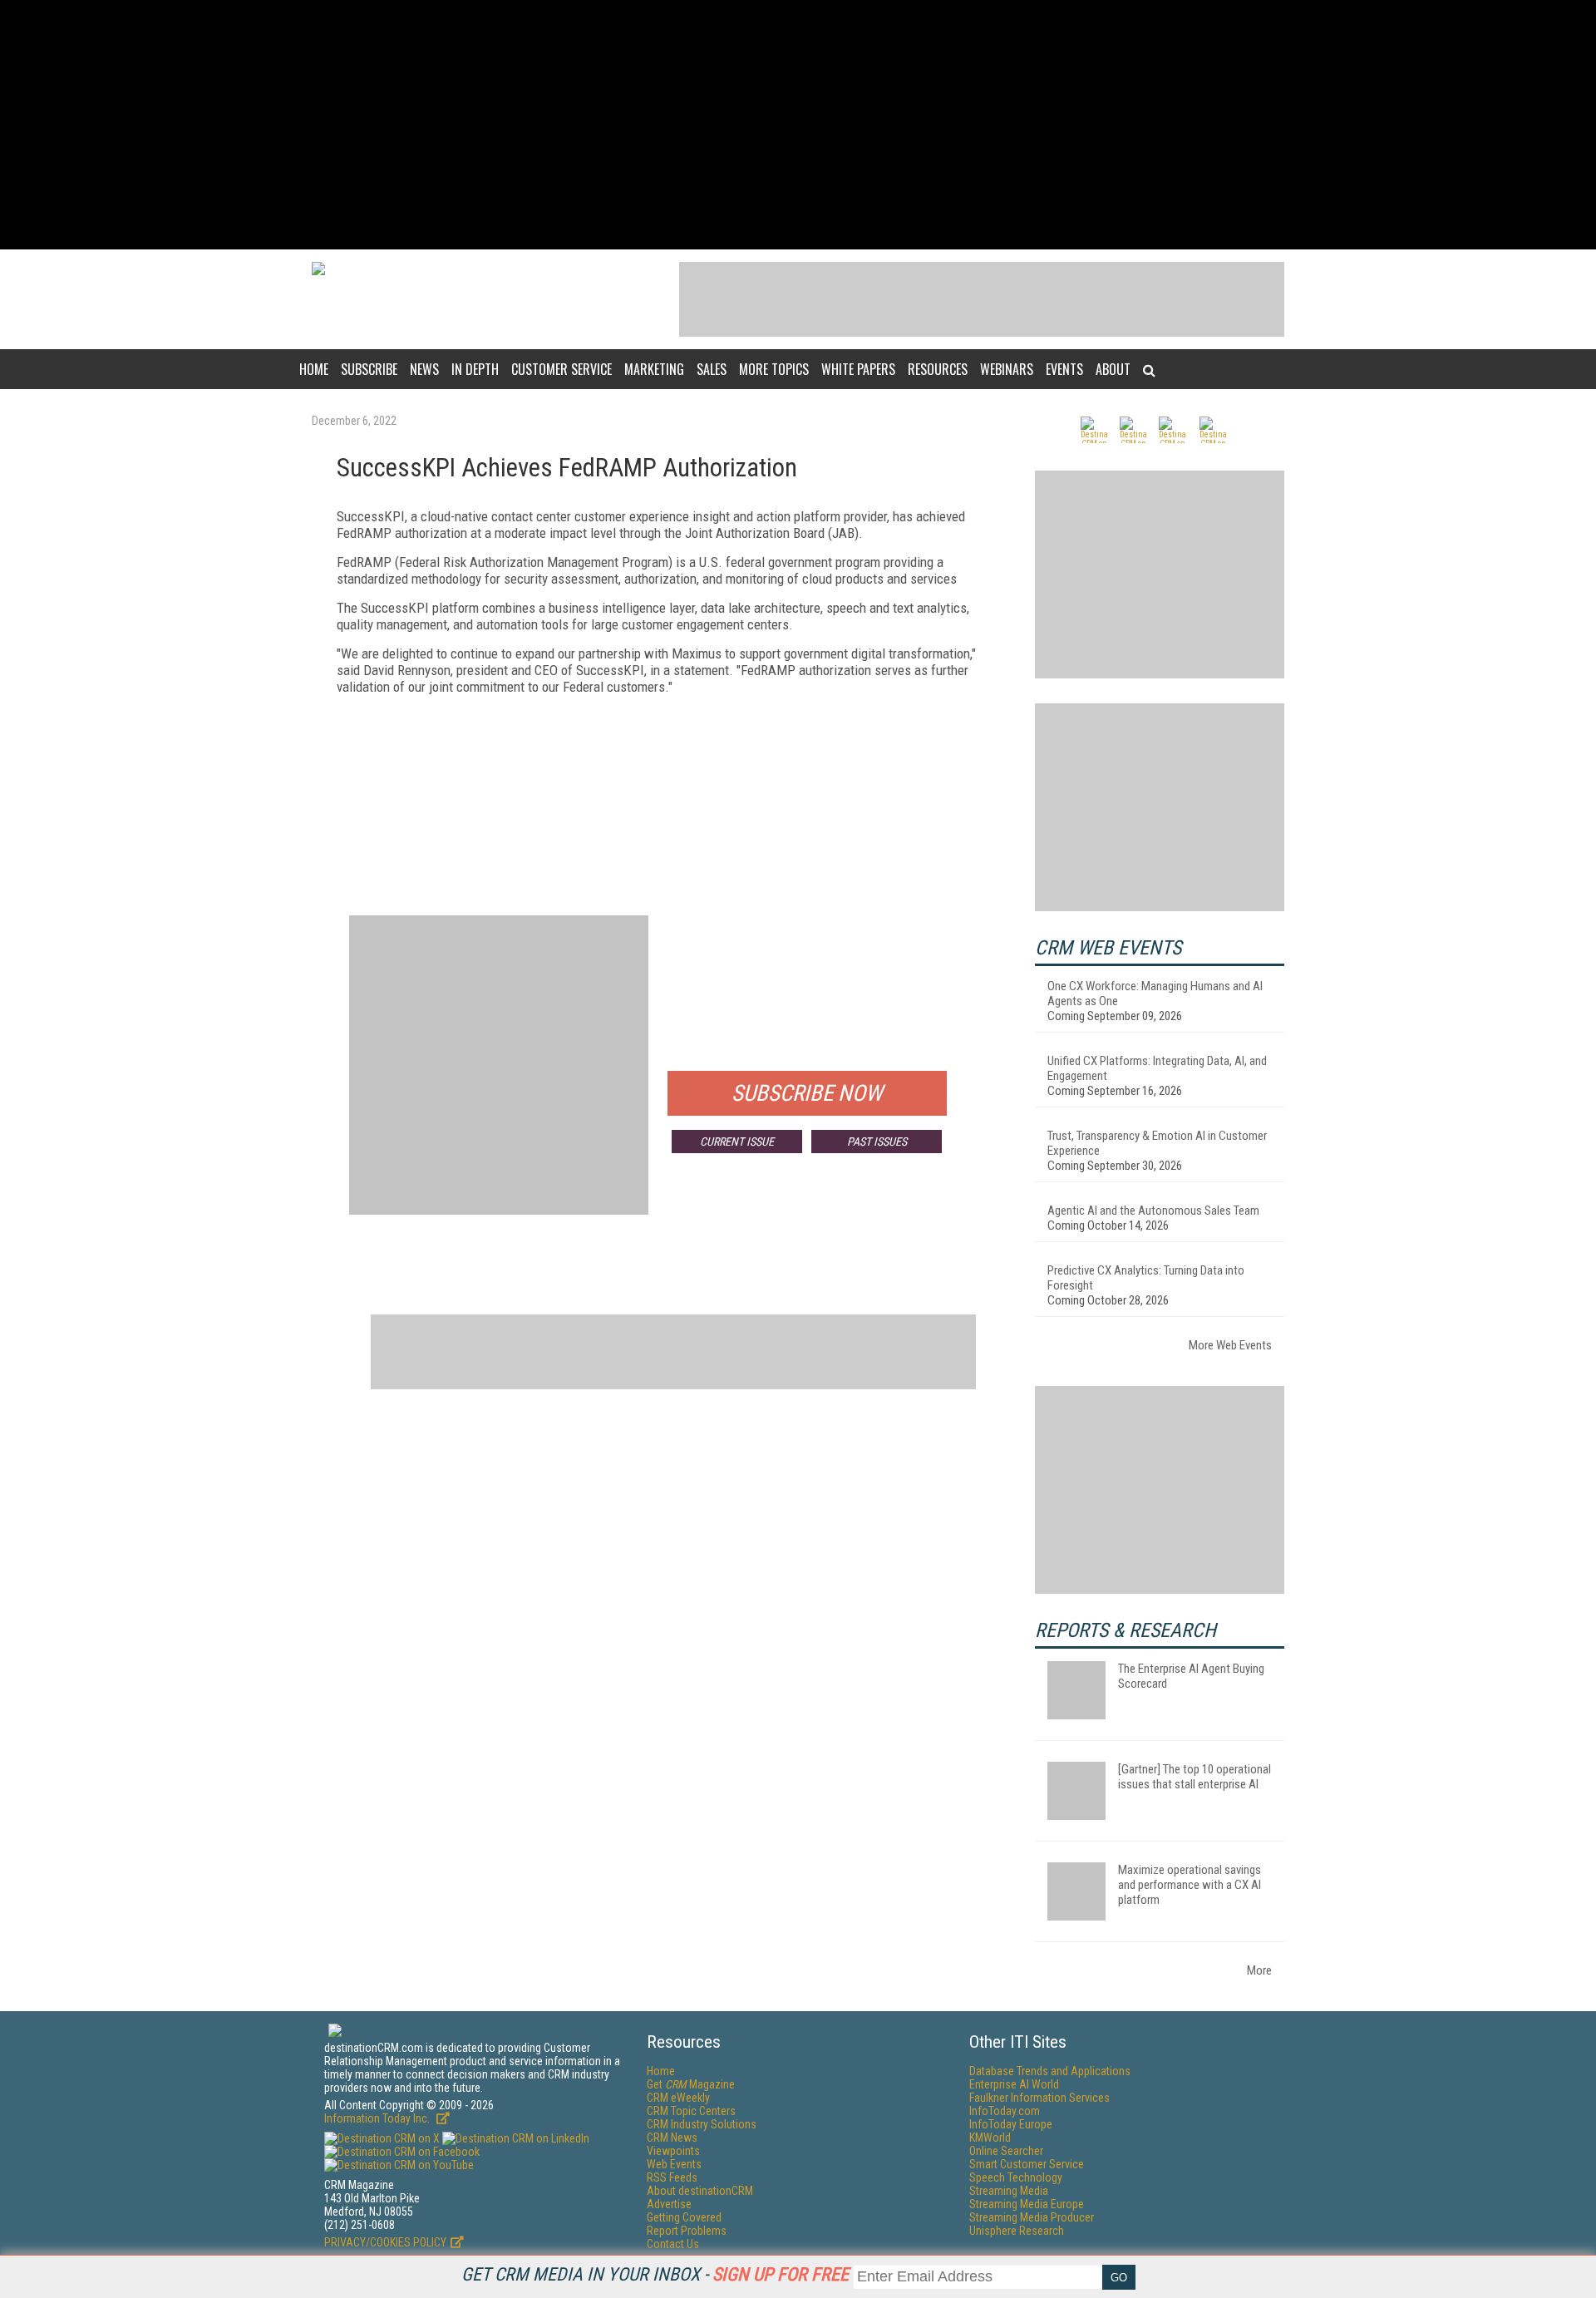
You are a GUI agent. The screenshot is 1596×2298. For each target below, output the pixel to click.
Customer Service (562, 369)
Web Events (674, 2164)
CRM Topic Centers (691, 2111)
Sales (712, 369)
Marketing (654, 369)
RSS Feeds (672, 2177)
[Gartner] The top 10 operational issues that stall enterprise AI (1195, 1777)
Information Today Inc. (378, 2118)
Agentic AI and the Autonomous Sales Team (1153, 1211)
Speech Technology (1016, 2177)
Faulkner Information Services (1039, 2098)
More (1259, 1970)
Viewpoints (673, 2151)
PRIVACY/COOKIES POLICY (385, 2242)
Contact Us (673, 2244)
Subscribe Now (807, 1093)
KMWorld (990, 2138)
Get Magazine (691, 2084)
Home (314, 369)
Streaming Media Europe (1027, 2204)
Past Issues (877, 1142)
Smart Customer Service (1027, 2164)
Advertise (669, 2204)
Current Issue (737, 1142)
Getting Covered (684, 2217)
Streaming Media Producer (1032, 2217)
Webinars (1007, 369)
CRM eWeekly (678, 2098)
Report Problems (687, 2231)
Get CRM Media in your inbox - (655, 2274)
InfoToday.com (1005, 2111)
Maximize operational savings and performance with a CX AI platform (1190, 1885)
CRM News (672, 2138)
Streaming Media (1009, 2191)
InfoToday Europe (1011, 2124)
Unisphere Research (1017, 2231)
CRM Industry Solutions (702, 2124)
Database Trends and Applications (1050, 2071)
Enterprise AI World (1014, 2084)
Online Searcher (1006, 2151)
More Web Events (1230, 1345)
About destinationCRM (700, 2191)
